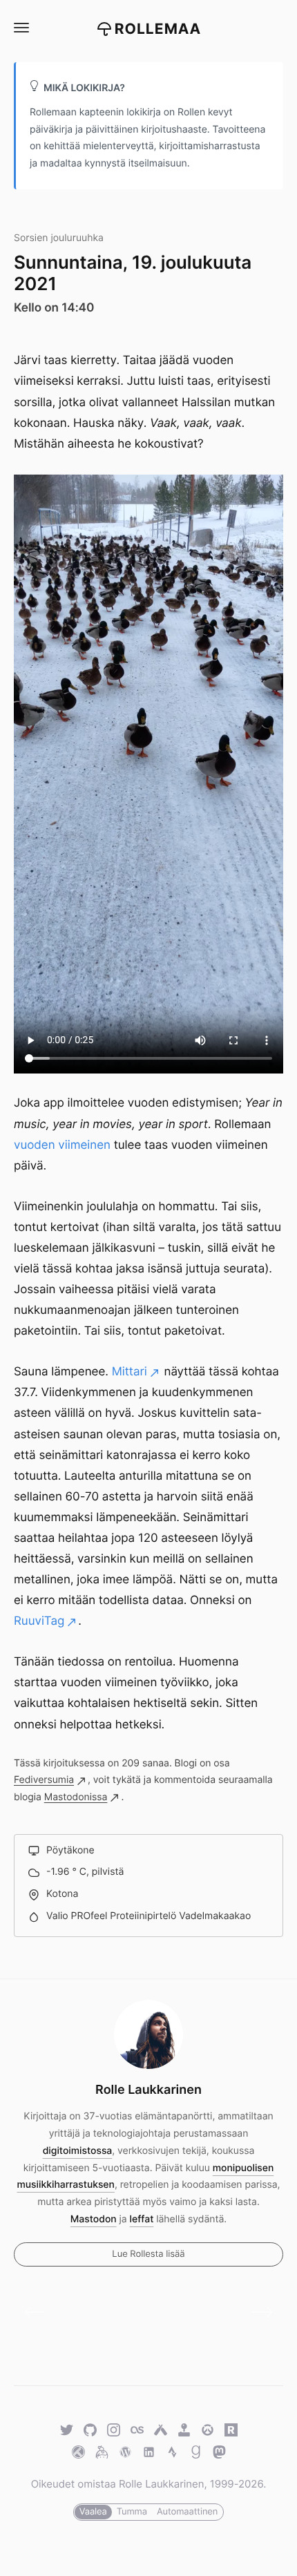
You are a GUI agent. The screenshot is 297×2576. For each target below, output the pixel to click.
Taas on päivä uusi (257, 2313)
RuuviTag (39, 1621)
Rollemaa (158, 29)
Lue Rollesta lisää (148, 2254)
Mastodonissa (76, 1797)
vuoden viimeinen (62, 1145)
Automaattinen (187, 2512)
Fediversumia (44, 1780)
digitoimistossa (78, 2151)
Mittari (130, 1372)
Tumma (132, 2512)
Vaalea (93, 2512)
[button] (21, 28)
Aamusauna (40, 2313)
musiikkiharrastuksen (66, 2185)
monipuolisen (243, 2168)
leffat (142, 2219)
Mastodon (94, 2219)
